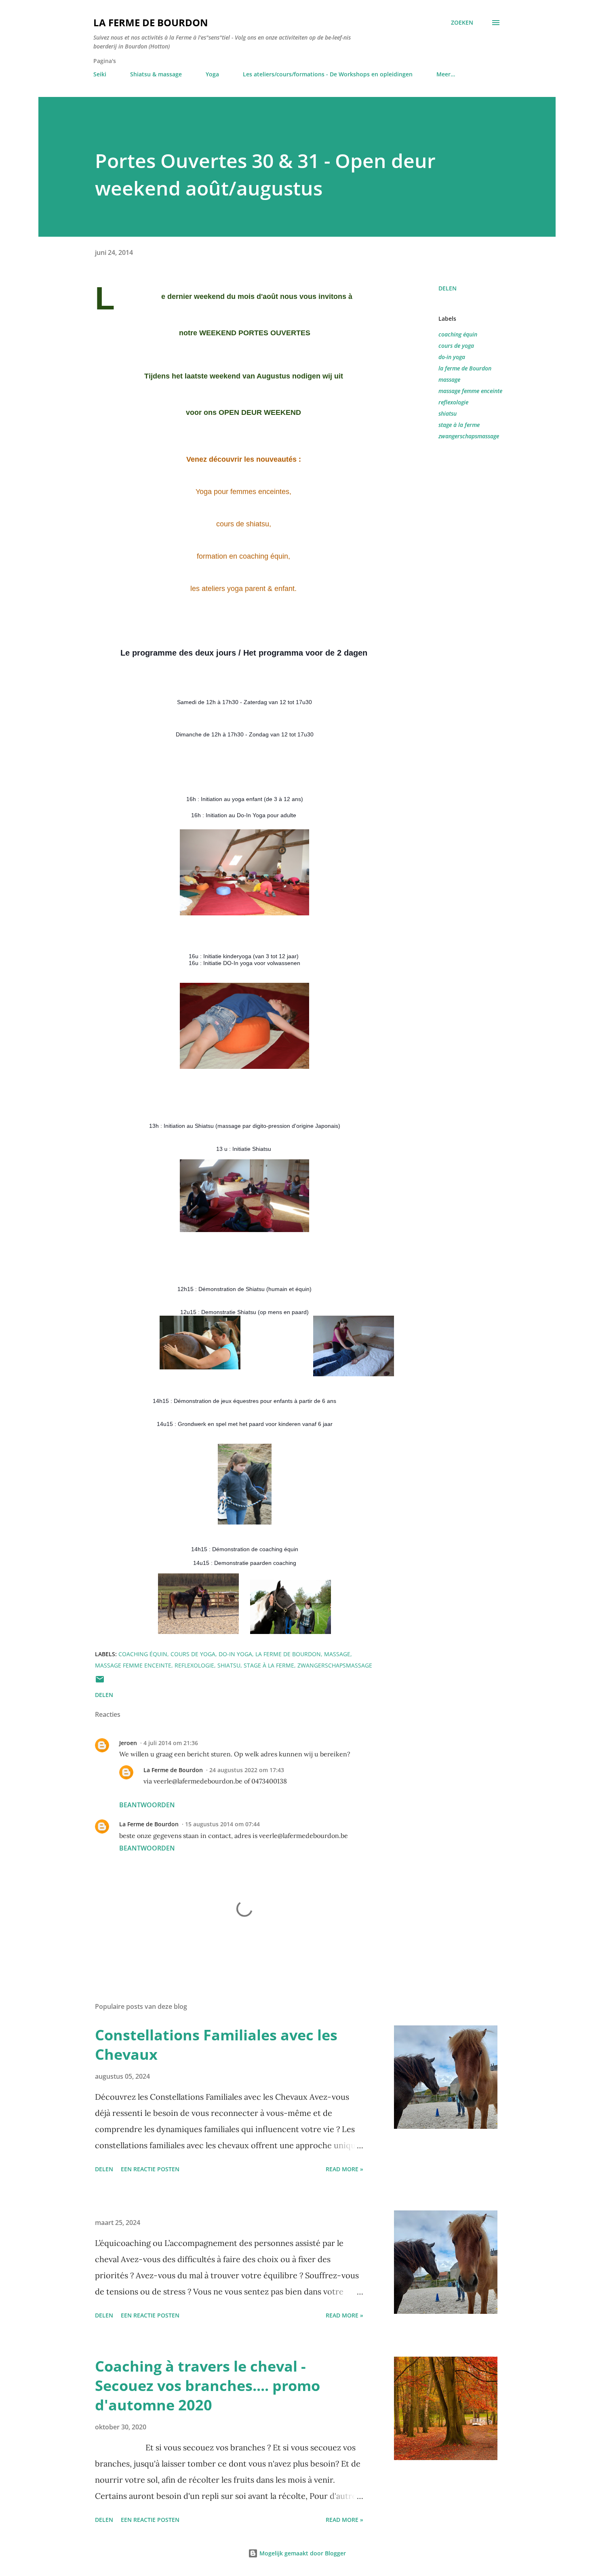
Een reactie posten (150, 2169)
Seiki (100, 74)
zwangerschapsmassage (469, 436)
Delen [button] (448, 288)
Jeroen (128, 1743)
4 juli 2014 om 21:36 (171, 1743)
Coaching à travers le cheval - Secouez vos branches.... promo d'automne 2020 (207, 2386)
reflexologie (453, 402)
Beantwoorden (147, 1805)
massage (449, 380)
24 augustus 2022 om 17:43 (247, 1770)
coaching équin (458, 334)
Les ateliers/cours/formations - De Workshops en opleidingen (328, 74)
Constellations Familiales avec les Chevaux (216, 2045)
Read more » (344, 2169)
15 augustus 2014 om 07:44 (222, 1824)
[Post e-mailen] (100, 1682)
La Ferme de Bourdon (151, 22)
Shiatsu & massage (156, 74)
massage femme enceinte (470, 391)
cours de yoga (456, 346)
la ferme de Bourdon (465, 368)
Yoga (212, 74)
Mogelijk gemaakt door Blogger (302, 2553)
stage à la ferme (459, 425)
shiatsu (448, 413)
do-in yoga (452, 357)
